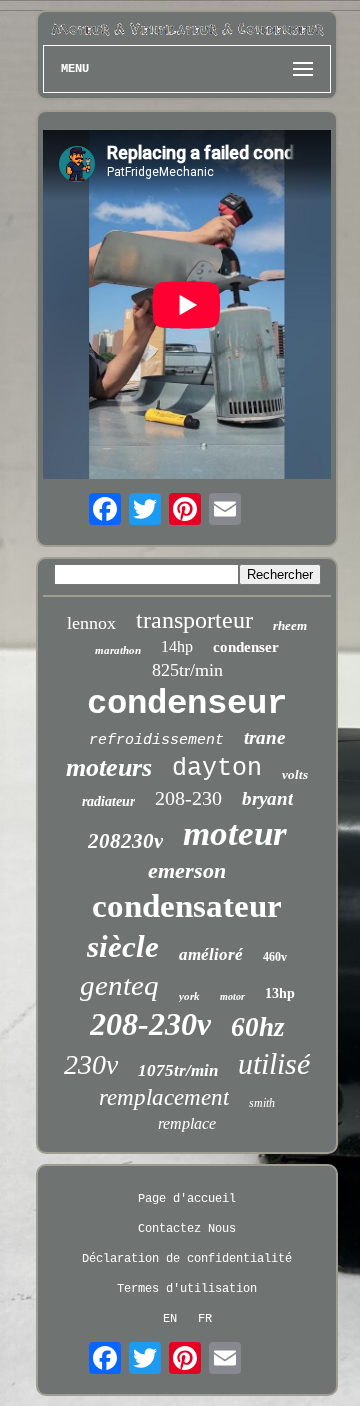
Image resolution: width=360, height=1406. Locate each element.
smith (262, 1103)
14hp (177, 646)
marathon (118, 650)
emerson (187, 870)
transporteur (194, 620)
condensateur (187, 906)
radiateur (108, 801)
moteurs (109, 767)
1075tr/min (178, 1070)
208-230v (150, 1024)
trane (264, 737)
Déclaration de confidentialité (187, 1259)
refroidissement (156, 740)
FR (205, 1319)
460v (275, 957)
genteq (119, 985)
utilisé (274, 1063)
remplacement (164, 1097)
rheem (290, 625)
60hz (258, 1027)
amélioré (211, 954)
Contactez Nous (187, 1229)
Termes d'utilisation (187, 1289)
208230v (125, 841)
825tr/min (187, 670)
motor (232, 996)
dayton (217, 768)
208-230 (188, 798)
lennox (91, 623)
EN (170, 1319)
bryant (267, 798)
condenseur (187, 704)
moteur (235, 833)
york (189, 996)
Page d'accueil (187, 1199)
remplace (187, 1123)
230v (91, 1064)
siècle (123, 946)
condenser (246, 647)
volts (295, 774)
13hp (280, 993)
